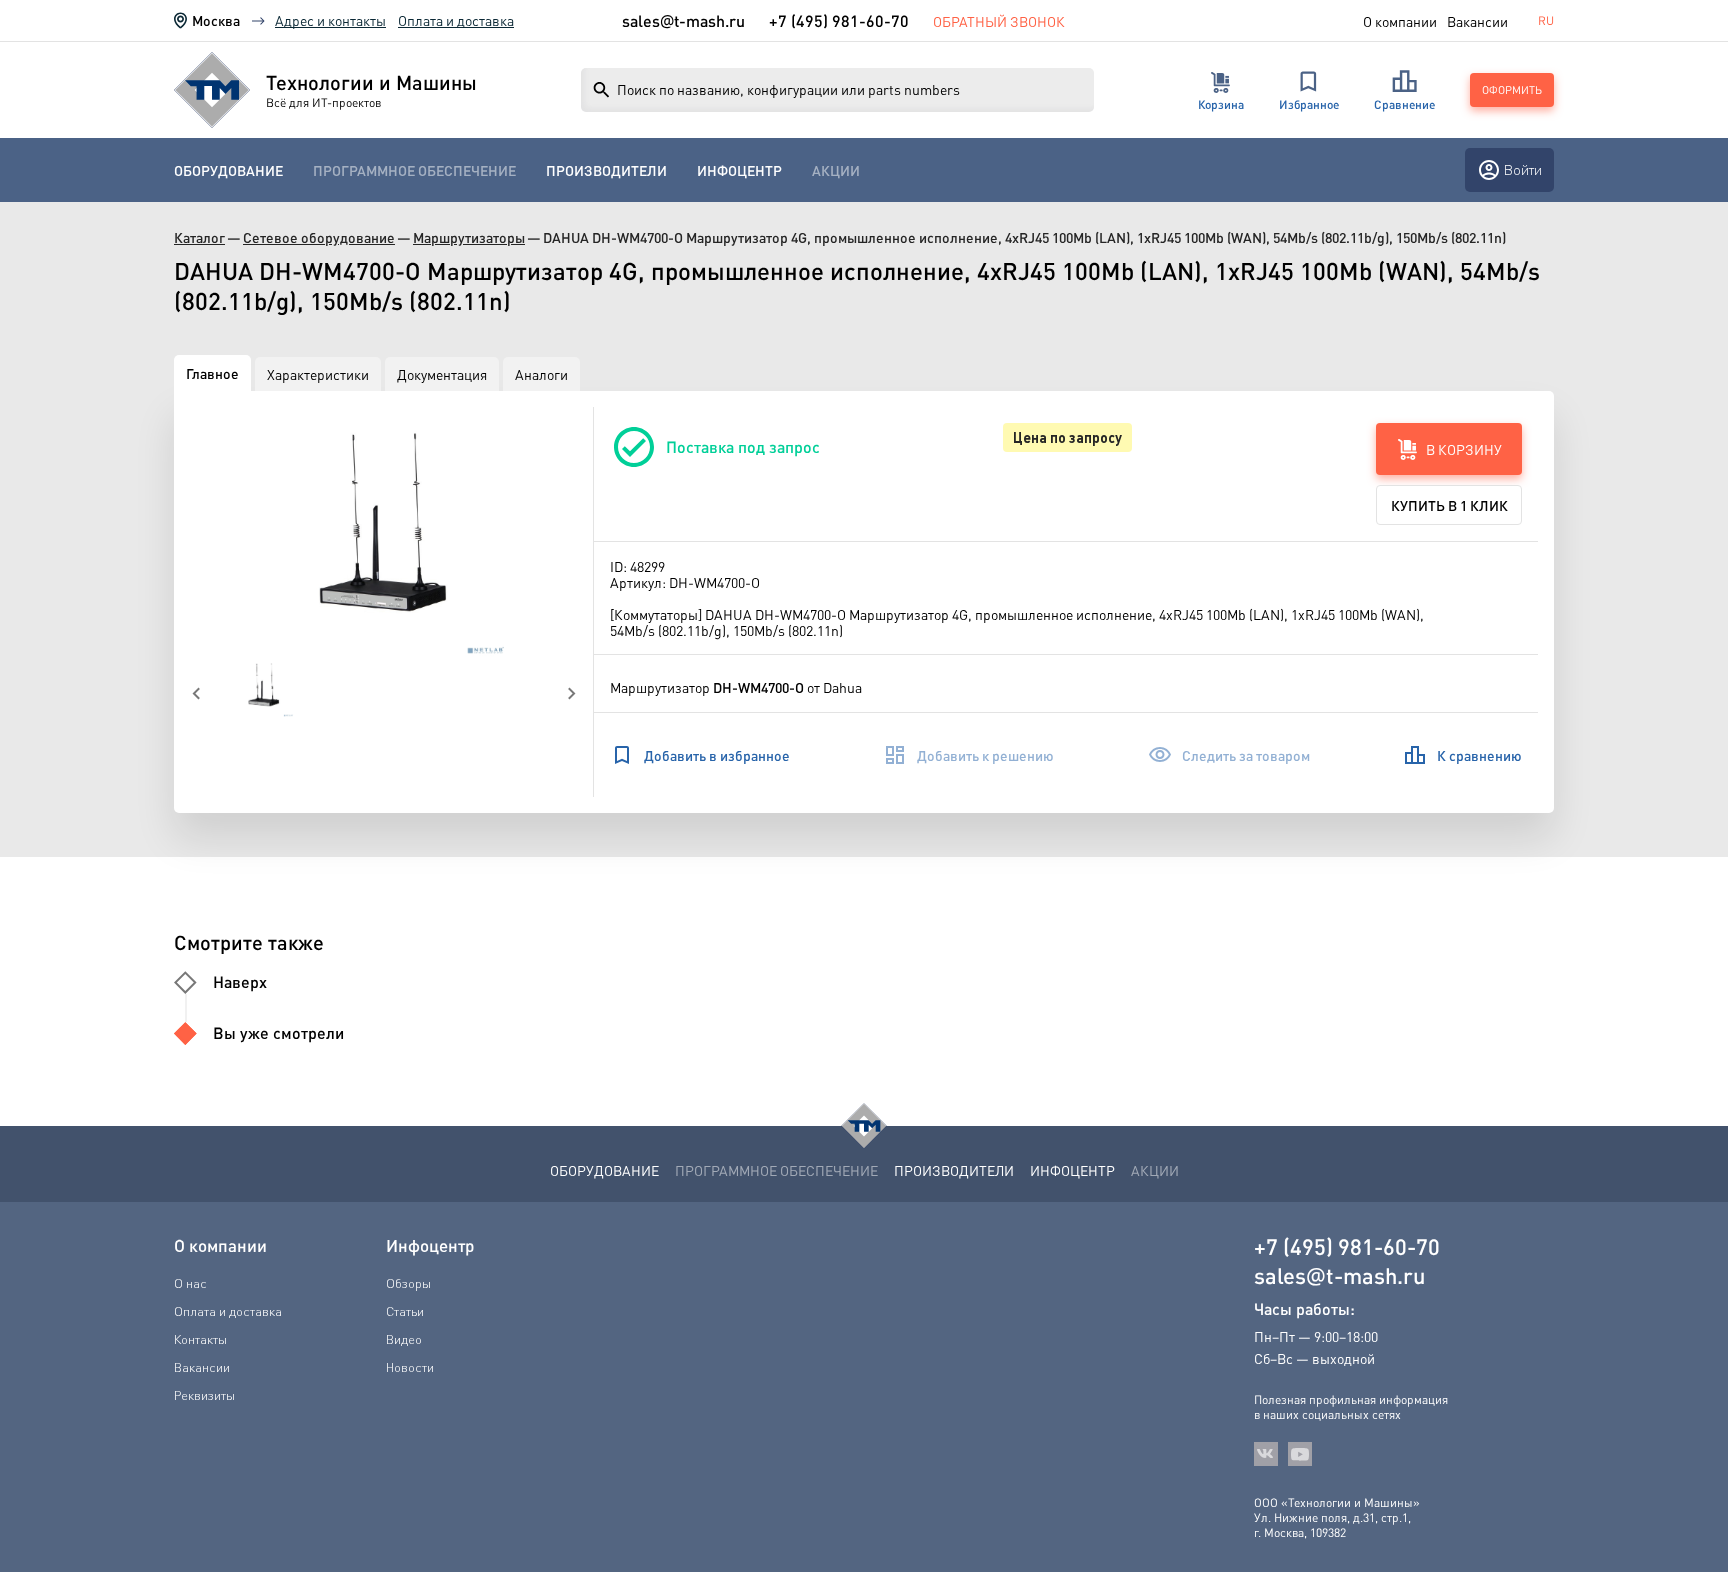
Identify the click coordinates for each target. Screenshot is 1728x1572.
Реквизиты (204, 1395)
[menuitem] (228, 170)
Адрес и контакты (330, 20)
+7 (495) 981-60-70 (839, 20)
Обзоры (408, 1283)
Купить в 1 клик (1449, 505)
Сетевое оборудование (319, 237)
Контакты (200, 1339)
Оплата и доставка (456, 20)
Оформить (1512, 90)
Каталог (199, 237)
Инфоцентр (739, 170)
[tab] (212, 373)
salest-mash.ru (683, 21)
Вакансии (1477, 21)
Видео (404, 1339)
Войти (1523, 169)
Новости (410, 1367)
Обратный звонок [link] (999, 21)
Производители (606, 170)
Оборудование (228, 170)
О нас (190, 1283)
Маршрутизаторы (469, 237)
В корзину (1464, 449)
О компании (1400, 21)
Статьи (405, 1311)
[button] (384, 532)
